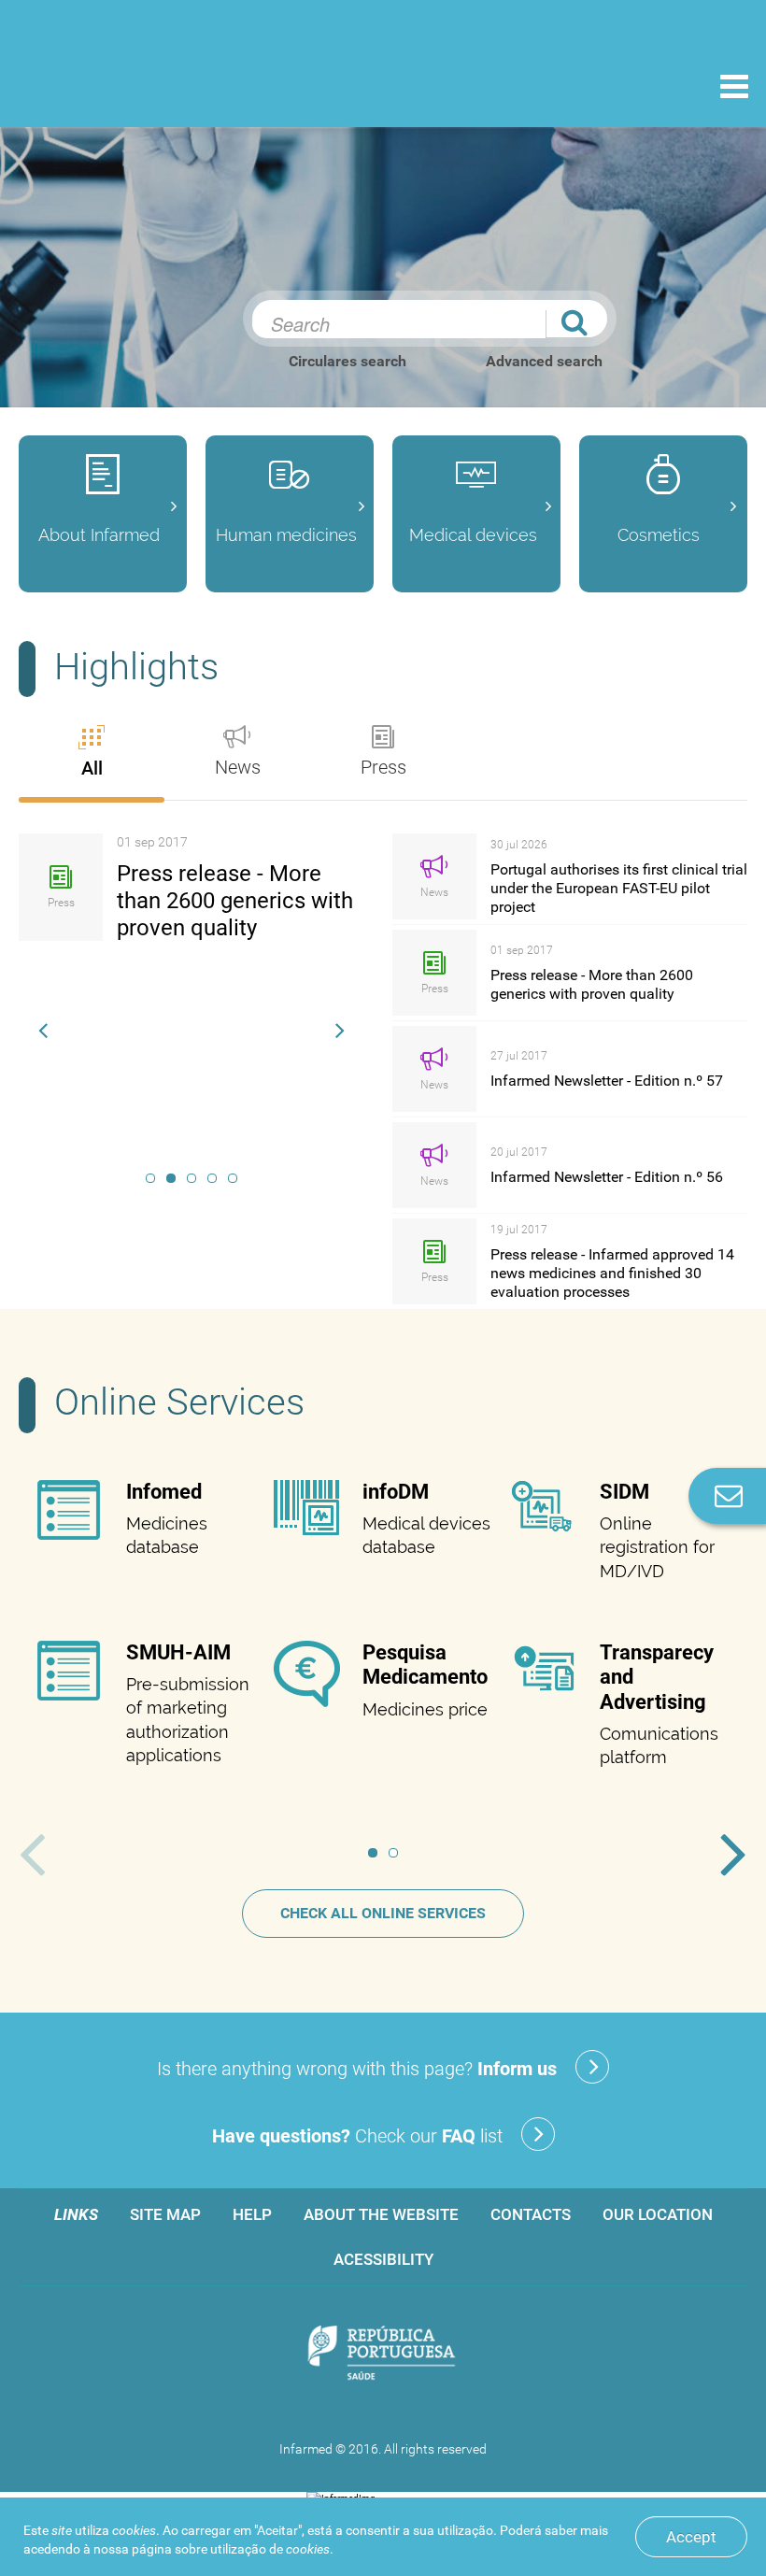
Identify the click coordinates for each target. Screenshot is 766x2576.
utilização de (270, 2549)
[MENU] (734, 89)
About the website (381, 2214)
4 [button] (212, 1178)
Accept (691, 2537)
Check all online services (383, 1913)
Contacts (531, 2214)
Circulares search (348, 361)
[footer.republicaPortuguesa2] (383, 2354)
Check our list (357, 2136)
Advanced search (544, 361)
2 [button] (171, 1178)
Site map (165, 2214)
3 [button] (191, 1178)
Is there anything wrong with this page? (357, 2069)
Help (252, 2214)
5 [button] (233, 1178)
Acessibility (383, 2259)
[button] (43, 1028)
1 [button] (150, 1178)
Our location (658, 2214)
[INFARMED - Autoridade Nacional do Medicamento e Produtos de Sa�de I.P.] (142, 85)
